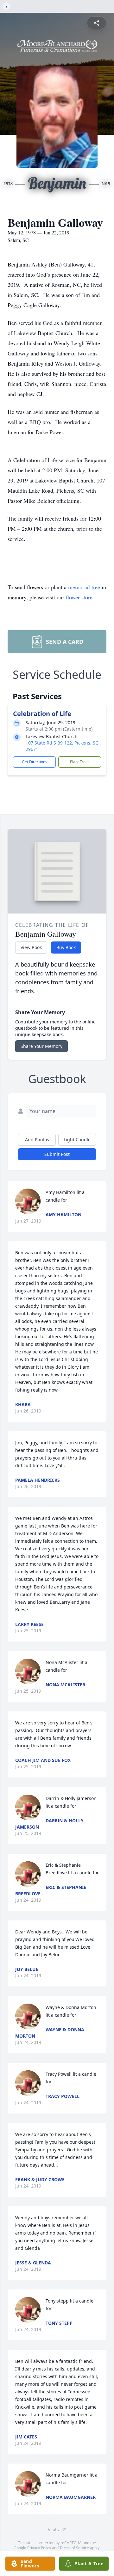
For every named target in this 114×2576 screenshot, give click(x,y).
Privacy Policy (39, 2548)
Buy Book (66, 947)
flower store (79, 597)
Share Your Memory (41, 1046)
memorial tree (84, 587)
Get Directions (35, 762)
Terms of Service (74, 2548)
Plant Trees (80, 762)
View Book (31, 947)
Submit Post (57, 1154)
